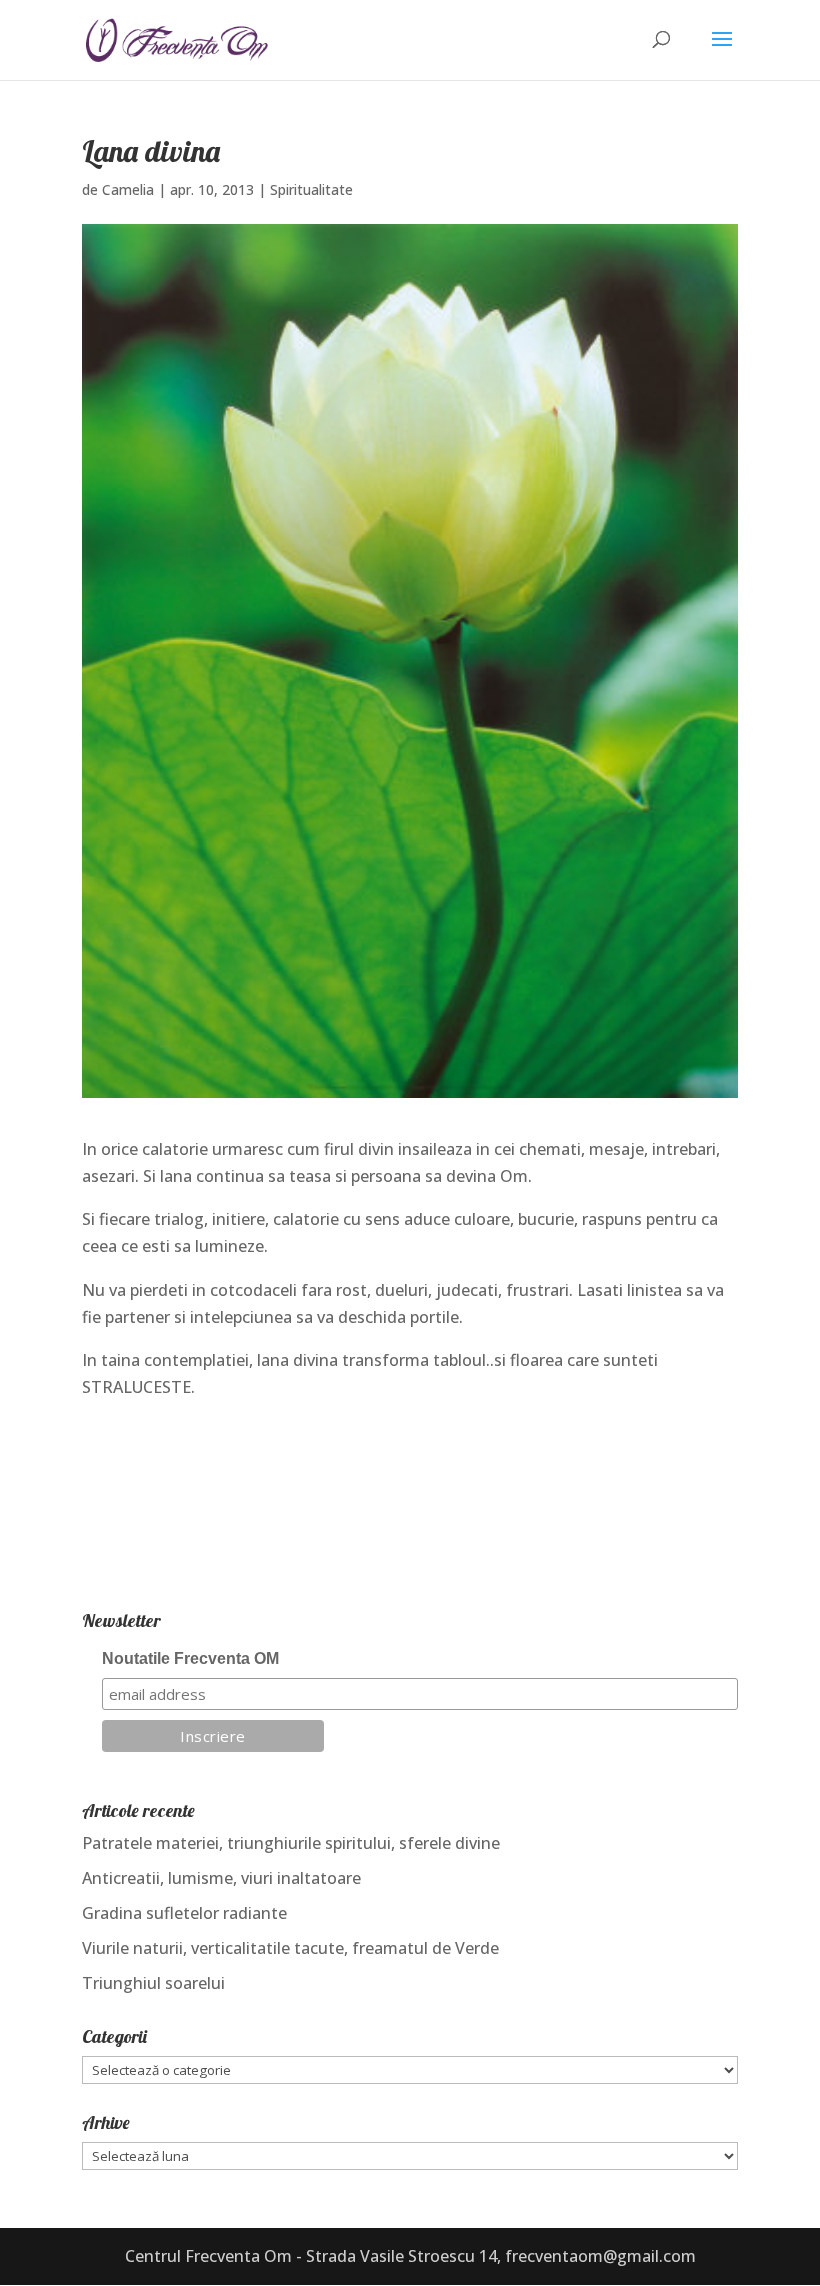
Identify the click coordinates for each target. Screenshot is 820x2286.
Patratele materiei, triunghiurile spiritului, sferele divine (291, 1843)
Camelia (128, 189)
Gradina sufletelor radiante (184, 1913)
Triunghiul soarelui (153, 1983)
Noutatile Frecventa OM (190, 1658)
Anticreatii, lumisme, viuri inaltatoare (221, 1878)
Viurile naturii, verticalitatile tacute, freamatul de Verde (290, 1948)
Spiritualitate (311, 189)
